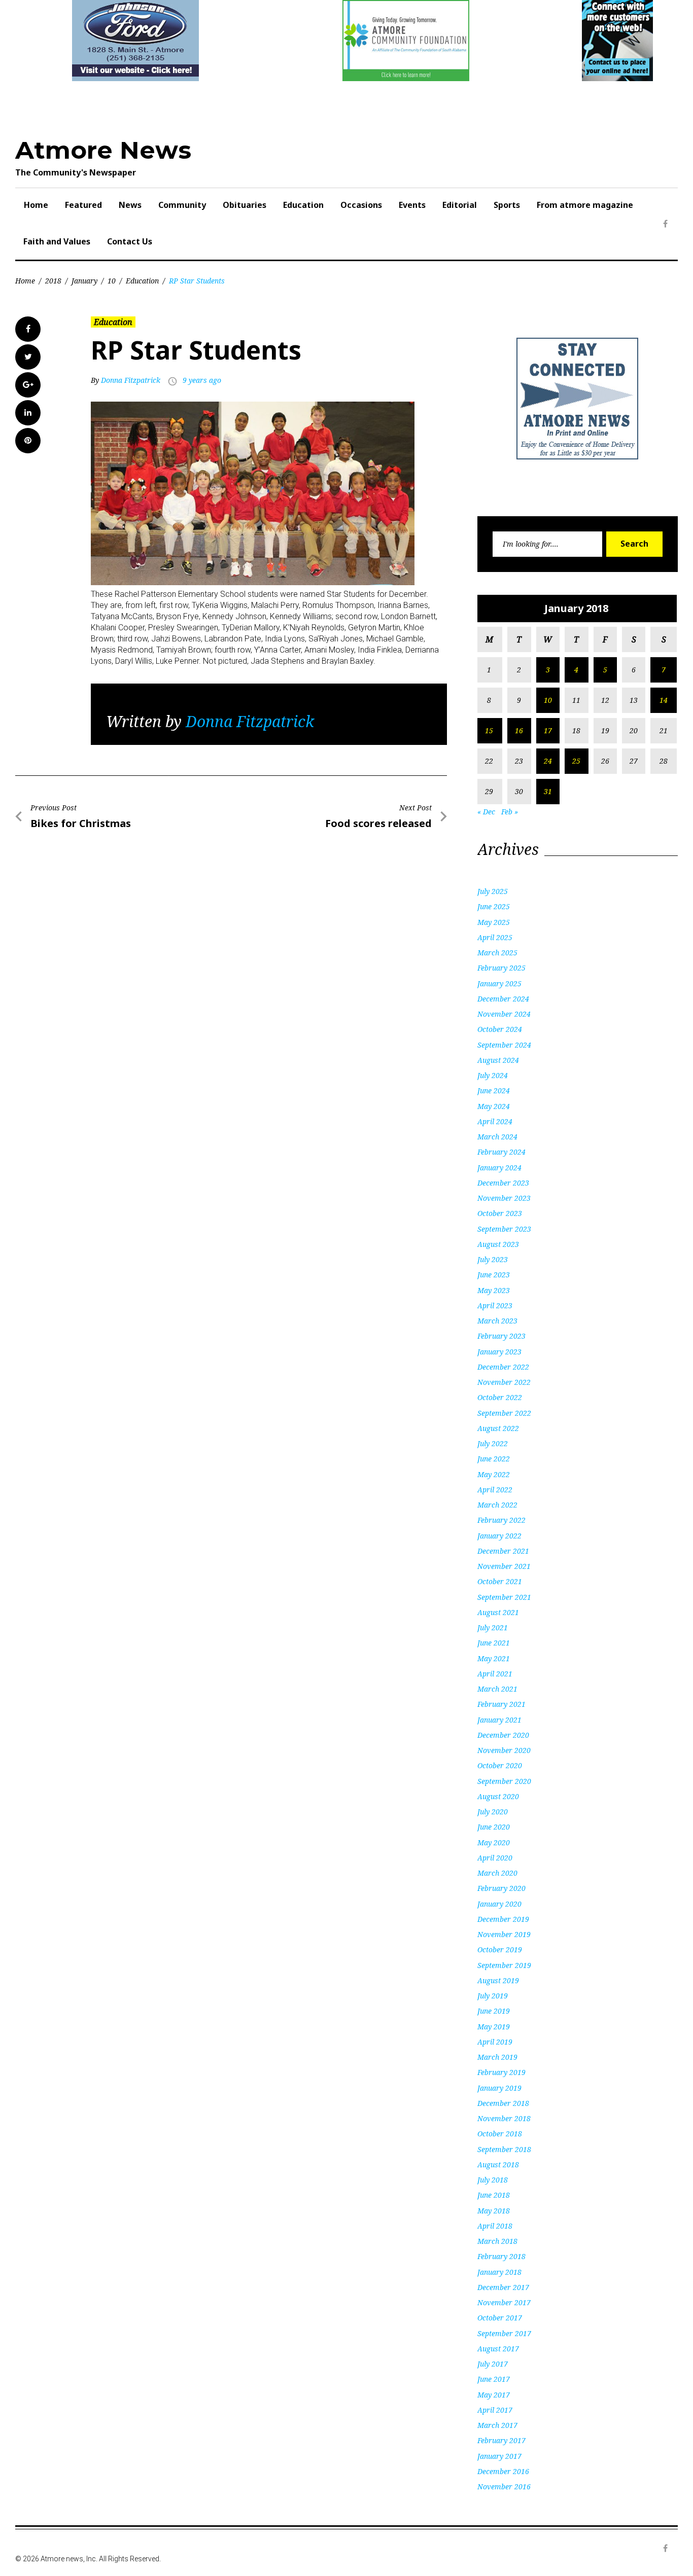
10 (112, 281)
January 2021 (499, 1720)
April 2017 (495, 2410)
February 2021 (501, 1704)
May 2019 (494, 2027)
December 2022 (503, 1367)
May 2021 (494, 1658)
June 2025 (494, 906)
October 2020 (500, 1765)
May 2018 (494, 2211)
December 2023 (503, 1183)
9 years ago (202, 380)
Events (412, 205)
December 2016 (503, 2471)
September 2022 (504, 1413)
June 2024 (494, 1090)
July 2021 (493, 1627)
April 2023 (495, 1305)
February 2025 (501, 968)
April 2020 (495, 1858)
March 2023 (497, 1321)
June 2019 (494, 2011)
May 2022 (494, 1474)
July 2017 (493, 2364)
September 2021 (504, 1597)
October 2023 (500, 1213)
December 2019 (503, 1919)
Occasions (361, 205)
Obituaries (245, 205)
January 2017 (499, 2456)
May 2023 (494, 1290)
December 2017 (503, 2287)
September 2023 (504, 1229)
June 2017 (494, 2379)
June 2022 (494, 1459)
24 (548, 761)
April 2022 (495, 1490)
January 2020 (499, 1904)
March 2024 (497, 1137)
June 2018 (494, 2195)
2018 (53, 281)
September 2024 (504, 1045)
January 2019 (499, 2088)
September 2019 (504, 1965)
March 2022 (497, 1505)
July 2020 (493, 1812)
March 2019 (497, 2057)
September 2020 (504, 1781)
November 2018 (504, 2118)
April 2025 (495, 937)
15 (489, 730)
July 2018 (493, 2180)
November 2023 (504, 1198)
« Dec (486, 812)
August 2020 (498, 1796)
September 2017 (504, 2333)
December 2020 (503, 1735)
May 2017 (494, 2395)
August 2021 (498, 1612)
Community (182, 205)
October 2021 (500, 1581)
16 (519, 730)
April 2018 (495, 2226)
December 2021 (503, 1551)
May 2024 (494, 1106)
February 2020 (501, 1888)
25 (576, 761)
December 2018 (503, 2103)
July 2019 (493, 1996)
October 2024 (500, 1029)
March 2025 (497, 953)
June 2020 (494, 1827)
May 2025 (494, 922)
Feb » (510, 812)
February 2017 (501, 2440)
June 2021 (494, 1643)
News (130, 205)
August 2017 (498, 2349)
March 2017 (497, 2425)
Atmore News (103, 150)
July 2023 (493, 1259)
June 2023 (494, 1275)
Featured (83, 205)
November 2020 (504, 1750)
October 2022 (500, 1397)
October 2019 (500, 1949)
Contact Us (130, 241)
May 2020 (494, 1842)
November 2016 (504, 2486)
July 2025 (493, 891)
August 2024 (498, 1060)
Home (36, 205)
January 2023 (499, 1352)
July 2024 (493, 1075)
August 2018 (498, 2164)
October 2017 (500, 2318)
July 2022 (493, 1443)
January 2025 (499, 983)
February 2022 (501, 1520)
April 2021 (495, 1674)
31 (548, 791)
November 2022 (504, 1382)
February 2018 (501, 2256)
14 (664, 700)
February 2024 (501, 1152)
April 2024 (495, 1121)
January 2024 (499, 1168)
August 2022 (498, 1428)
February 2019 (501, 2072)
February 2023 (501, 1336)
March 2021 (497, 1689)
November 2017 (504, 2302)
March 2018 (497, 2241)
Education (303, 205)
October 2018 (500, 2134)
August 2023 (498, 1244)
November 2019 (504, 1934)
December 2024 (503, 999)
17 (548, 730)
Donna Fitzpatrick (131, 380)
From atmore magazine (585, 205)
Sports (507, 205)
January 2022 (499, 1536)
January (84, 281)
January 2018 (499, 2272)
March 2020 (497, 1873)
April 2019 (495, 2042)
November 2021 (504, 1566)
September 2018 (504, 2149)
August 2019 (498, 1980)
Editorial (460, 205)
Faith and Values (57, 241)
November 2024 (504, 1014)
